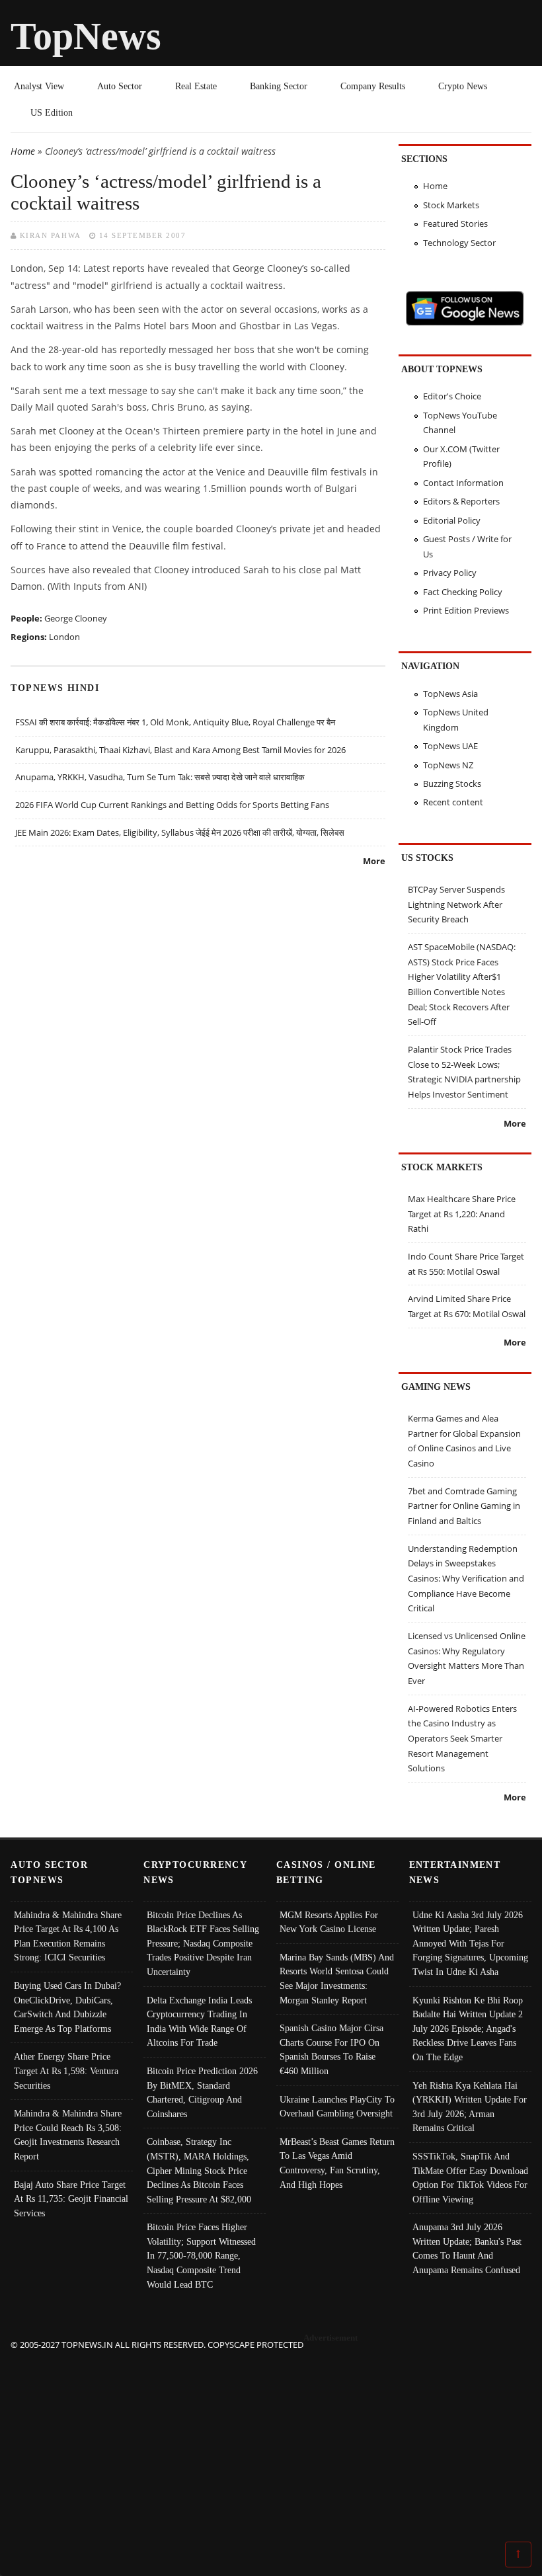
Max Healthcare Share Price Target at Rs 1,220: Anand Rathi (462, 1214)
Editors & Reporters (461, 501)
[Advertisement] (271, 2445)
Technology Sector (459, 243)
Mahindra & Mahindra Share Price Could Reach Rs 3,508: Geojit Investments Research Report (68, 2135)
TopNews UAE (450, 746)
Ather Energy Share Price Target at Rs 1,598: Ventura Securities (66, 2071)
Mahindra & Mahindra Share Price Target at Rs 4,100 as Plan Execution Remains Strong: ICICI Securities (68, 1936)
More (374, 861)
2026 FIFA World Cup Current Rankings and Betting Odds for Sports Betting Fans (172, 805)
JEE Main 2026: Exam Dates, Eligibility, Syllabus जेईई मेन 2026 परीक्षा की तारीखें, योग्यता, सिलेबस (180, 832)
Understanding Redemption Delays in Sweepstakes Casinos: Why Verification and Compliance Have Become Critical (466, 1579)
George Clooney (76, 618)
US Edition (52, 112)
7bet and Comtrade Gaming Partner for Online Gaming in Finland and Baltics (464, 1506)
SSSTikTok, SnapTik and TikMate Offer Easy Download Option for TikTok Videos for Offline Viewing (470, 2178)
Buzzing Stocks (452, 784)
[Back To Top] (518, 2554)
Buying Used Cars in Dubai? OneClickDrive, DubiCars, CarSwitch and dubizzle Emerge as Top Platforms (67, 2007)
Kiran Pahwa (51, 235)
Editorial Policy (452, 520)
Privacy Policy (450, 573)
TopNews (86, 36)
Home (23, 151)
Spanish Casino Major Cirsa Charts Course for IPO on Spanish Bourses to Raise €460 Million (331, 2049)
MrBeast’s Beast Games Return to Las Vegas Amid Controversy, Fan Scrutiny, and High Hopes (337, 2163)
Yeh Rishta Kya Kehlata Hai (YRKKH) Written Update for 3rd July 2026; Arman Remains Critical (470, 2107)
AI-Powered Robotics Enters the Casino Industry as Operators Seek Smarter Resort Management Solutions (462, 1739)
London (64, 637)
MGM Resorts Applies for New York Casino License (329, 1922)
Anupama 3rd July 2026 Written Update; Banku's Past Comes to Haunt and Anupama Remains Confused (467, 2248)
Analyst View (39, 86)
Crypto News (463, 86)
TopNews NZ (448, 765)
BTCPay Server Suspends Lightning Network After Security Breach (456, 904)
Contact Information (463, 483)
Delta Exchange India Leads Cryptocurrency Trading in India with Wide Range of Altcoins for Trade (199, 2022)
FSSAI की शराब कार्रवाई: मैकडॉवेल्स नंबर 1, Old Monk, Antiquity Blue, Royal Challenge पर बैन (175, 722)
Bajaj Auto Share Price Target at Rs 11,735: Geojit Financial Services (71, 2199)
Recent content (453, 802)
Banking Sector (279, 86)
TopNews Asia (450, 694)
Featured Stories (455, 223)
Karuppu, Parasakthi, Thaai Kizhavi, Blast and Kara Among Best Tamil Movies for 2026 (180, 750)
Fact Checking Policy (463, 592)
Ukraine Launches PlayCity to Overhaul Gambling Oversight (337, 2107)
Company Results (373, 86)
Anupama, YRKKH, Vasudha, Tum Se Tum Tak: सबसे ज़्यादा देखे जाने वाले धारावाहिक (160, 777)
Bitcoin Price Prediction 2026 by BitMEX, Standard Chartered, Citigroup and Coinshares (202, 2092)
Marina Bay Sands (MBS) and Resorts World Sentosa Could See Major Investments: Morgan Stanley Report (337, 1979)
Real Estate (196, 86)
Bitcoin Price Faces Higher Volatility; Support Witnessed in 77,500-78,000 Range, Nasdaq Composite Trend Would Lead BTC (201, 2255)
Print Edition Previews (466, 610)
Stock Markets (451, 205)
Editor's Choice (452, 396)
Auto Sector (120, 86)
